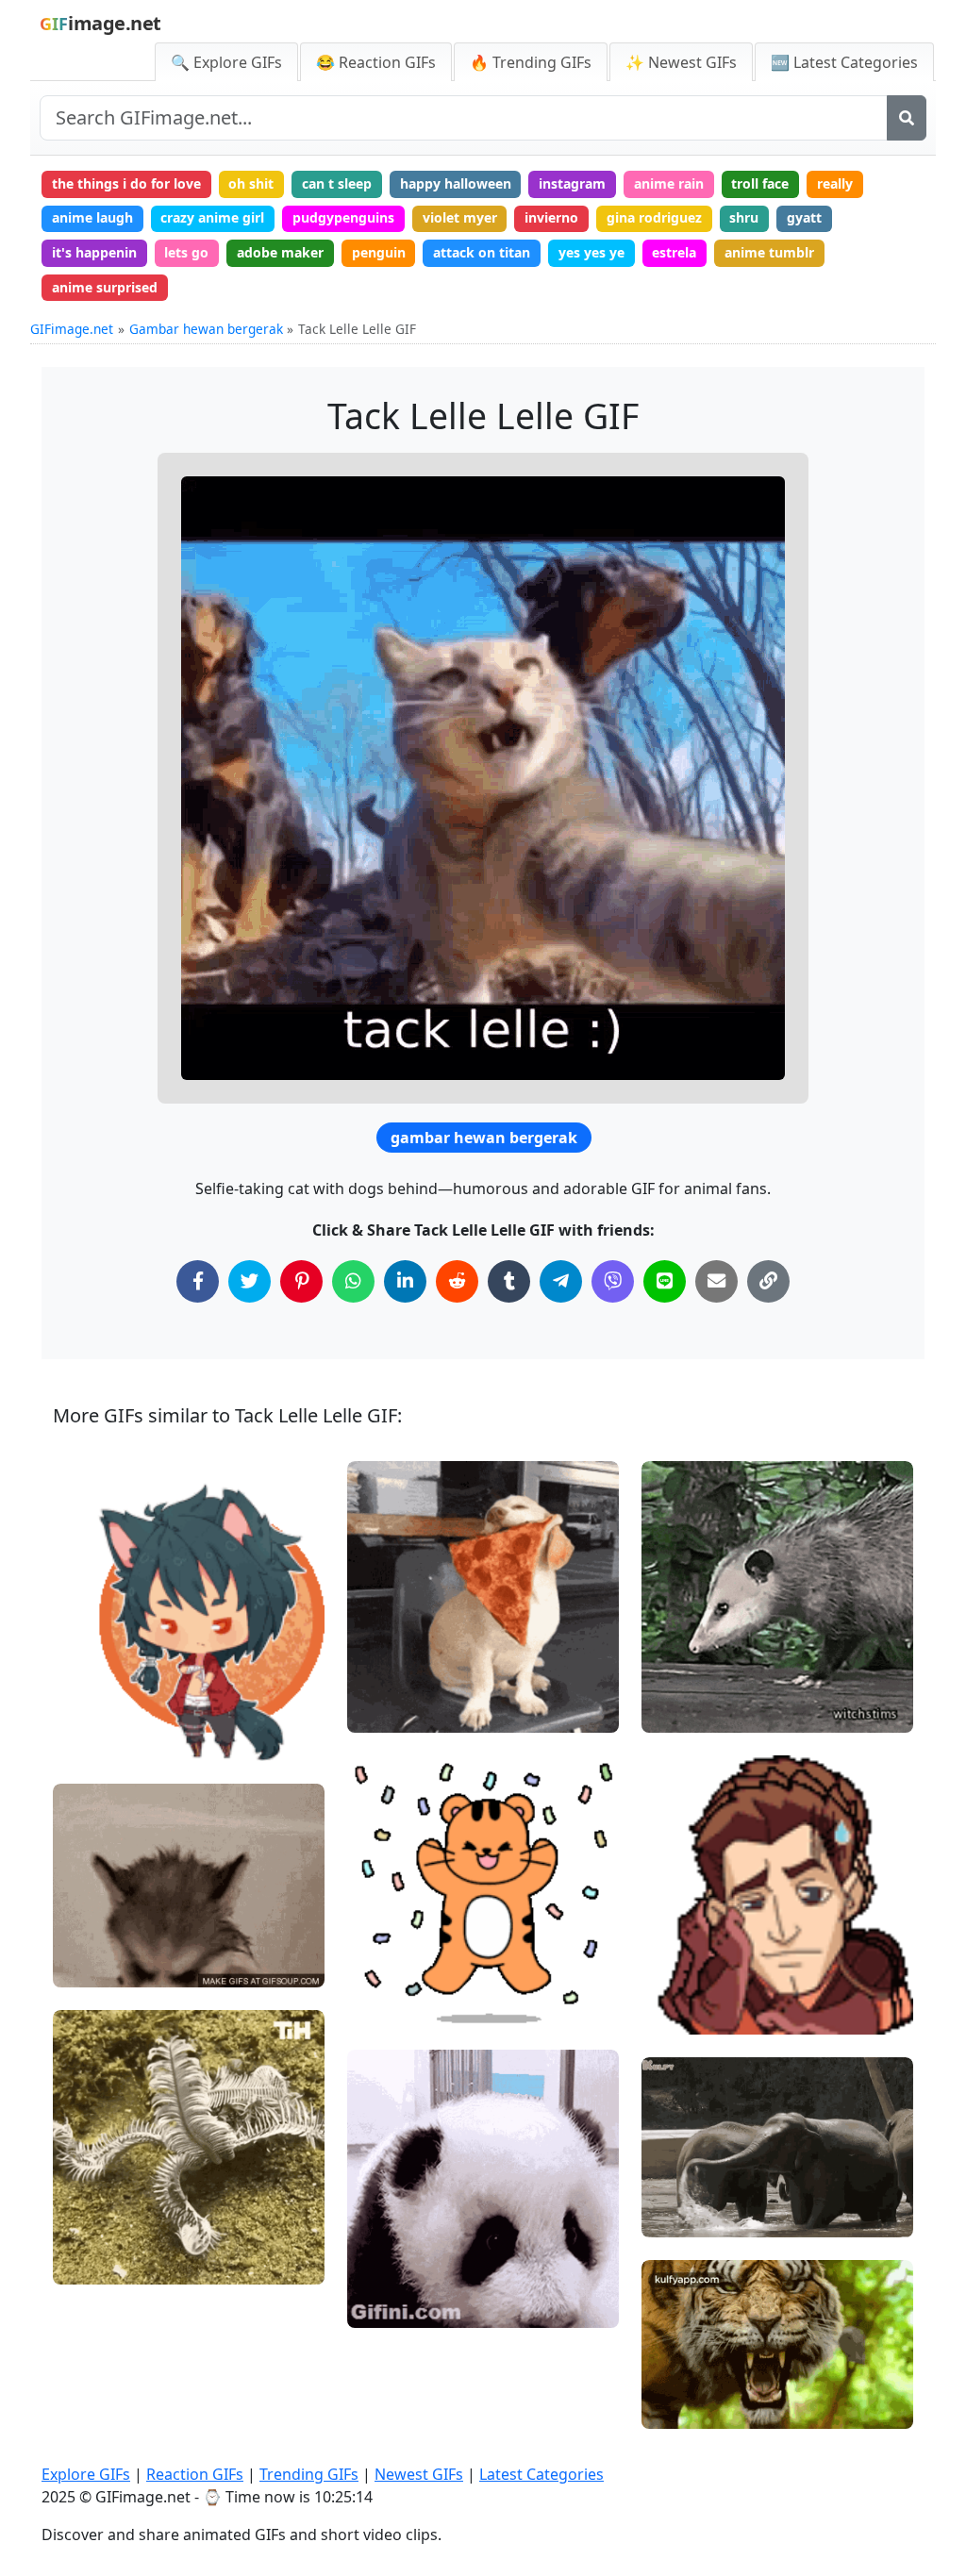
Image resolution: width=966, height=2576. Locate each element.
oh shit (251, 183)
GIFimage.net (72, 329)
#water (681, 2152)
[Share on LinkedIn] (405, 1281)
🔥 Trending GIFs (531, 62)
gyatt (804, 217)
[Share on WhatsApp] (353, 1281)
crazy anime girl (212, 217)
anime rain (669, 183)
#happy (387, 1941)
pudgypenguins (343, 217)
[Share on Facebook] (198, 1281)
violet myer (460, 217)
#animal (390, 2004)
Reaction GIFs (195, 2474)
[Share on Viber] (613, 1281)
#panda (387, 2274)
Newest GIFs (419, 2474)
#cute (87, 1707)
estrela (674, 252)
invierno (551, 217)
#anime (93, 1738)
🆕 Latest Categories (844, 62)
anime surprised (105, 287)
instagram (572, 183)
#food (676, 2376)
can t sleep (337, 183)
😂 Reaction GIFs (376, 62)
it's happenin (94, 252)
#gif (671, 2183)
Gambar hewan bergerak (206, 329)
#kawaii (94, 1676)
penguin (379, 252)
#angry (680, 2407)
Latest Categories (541, 2474)
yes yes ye (591, 252)
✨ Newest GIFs (681, 62)
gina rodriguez (654, 217)
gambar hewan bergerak (484, 1138)
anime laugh (92, 217)
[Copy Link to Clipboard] (768, 1281)
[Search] (907, 118)
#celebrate (398, 1973)
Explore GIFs (86, 2474)
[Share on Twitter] (250, 1281)
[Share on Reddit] (457, 1281)
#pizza (383, 1710)
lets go (186, 252)
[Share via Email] (716, 1281)
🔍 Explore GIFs (226, 62)
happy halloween (456, 183)
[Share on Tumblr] (509, 1281)
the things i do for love (126, 183)
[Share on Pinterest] (301, 1281)
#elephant (690, 2215)
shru (744, 217)
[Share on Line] (665, 1281)
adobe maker (280, 252)
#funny (91, 1964)
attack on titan (482, 252)
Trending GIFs (309, 2474)
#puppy (92, 1933)
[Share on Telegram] (561, 1281)
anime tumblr (769, 252)
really (835, 183)
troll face (760, 183)
